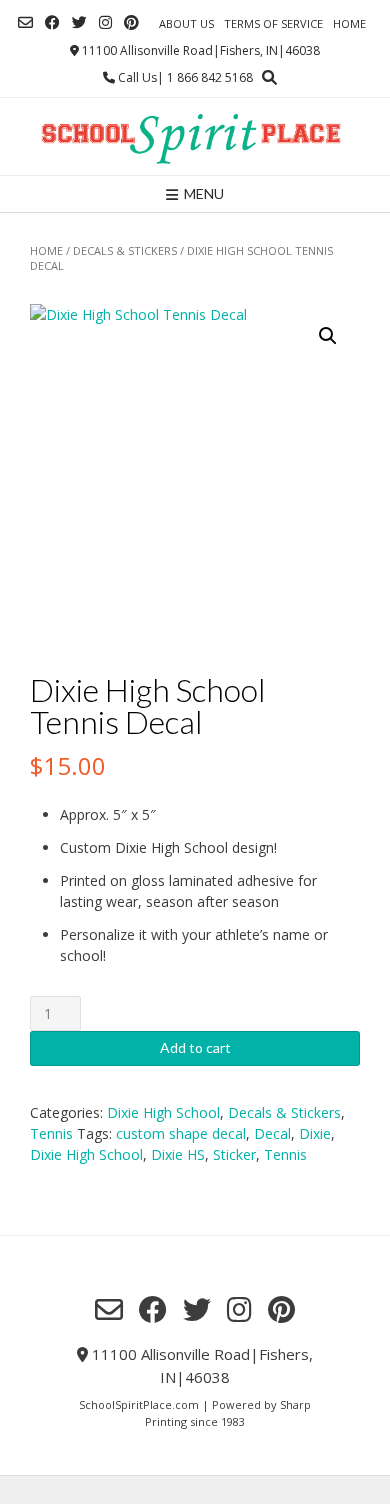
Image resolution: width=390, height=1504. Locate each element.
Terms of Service (273, 23)
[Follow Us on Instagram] (105, 22)
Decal (272, 1133)
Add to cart (195, 1047)
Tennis (51, 1133)
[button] (328, 336)
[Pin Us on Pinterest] (131, 22)
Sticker (234, 1154)
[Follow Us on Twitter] (79, 22)
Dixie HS (178, 1154)
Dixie (315, 1133)
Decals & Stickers (125, 250)
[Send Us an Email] (25, 22)
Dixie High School (163, 1112)
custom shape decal (181, 1133)
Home (349, 23)
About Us (186, 23)
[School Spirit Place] (195, 136)
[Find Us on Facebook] (52, 22)
